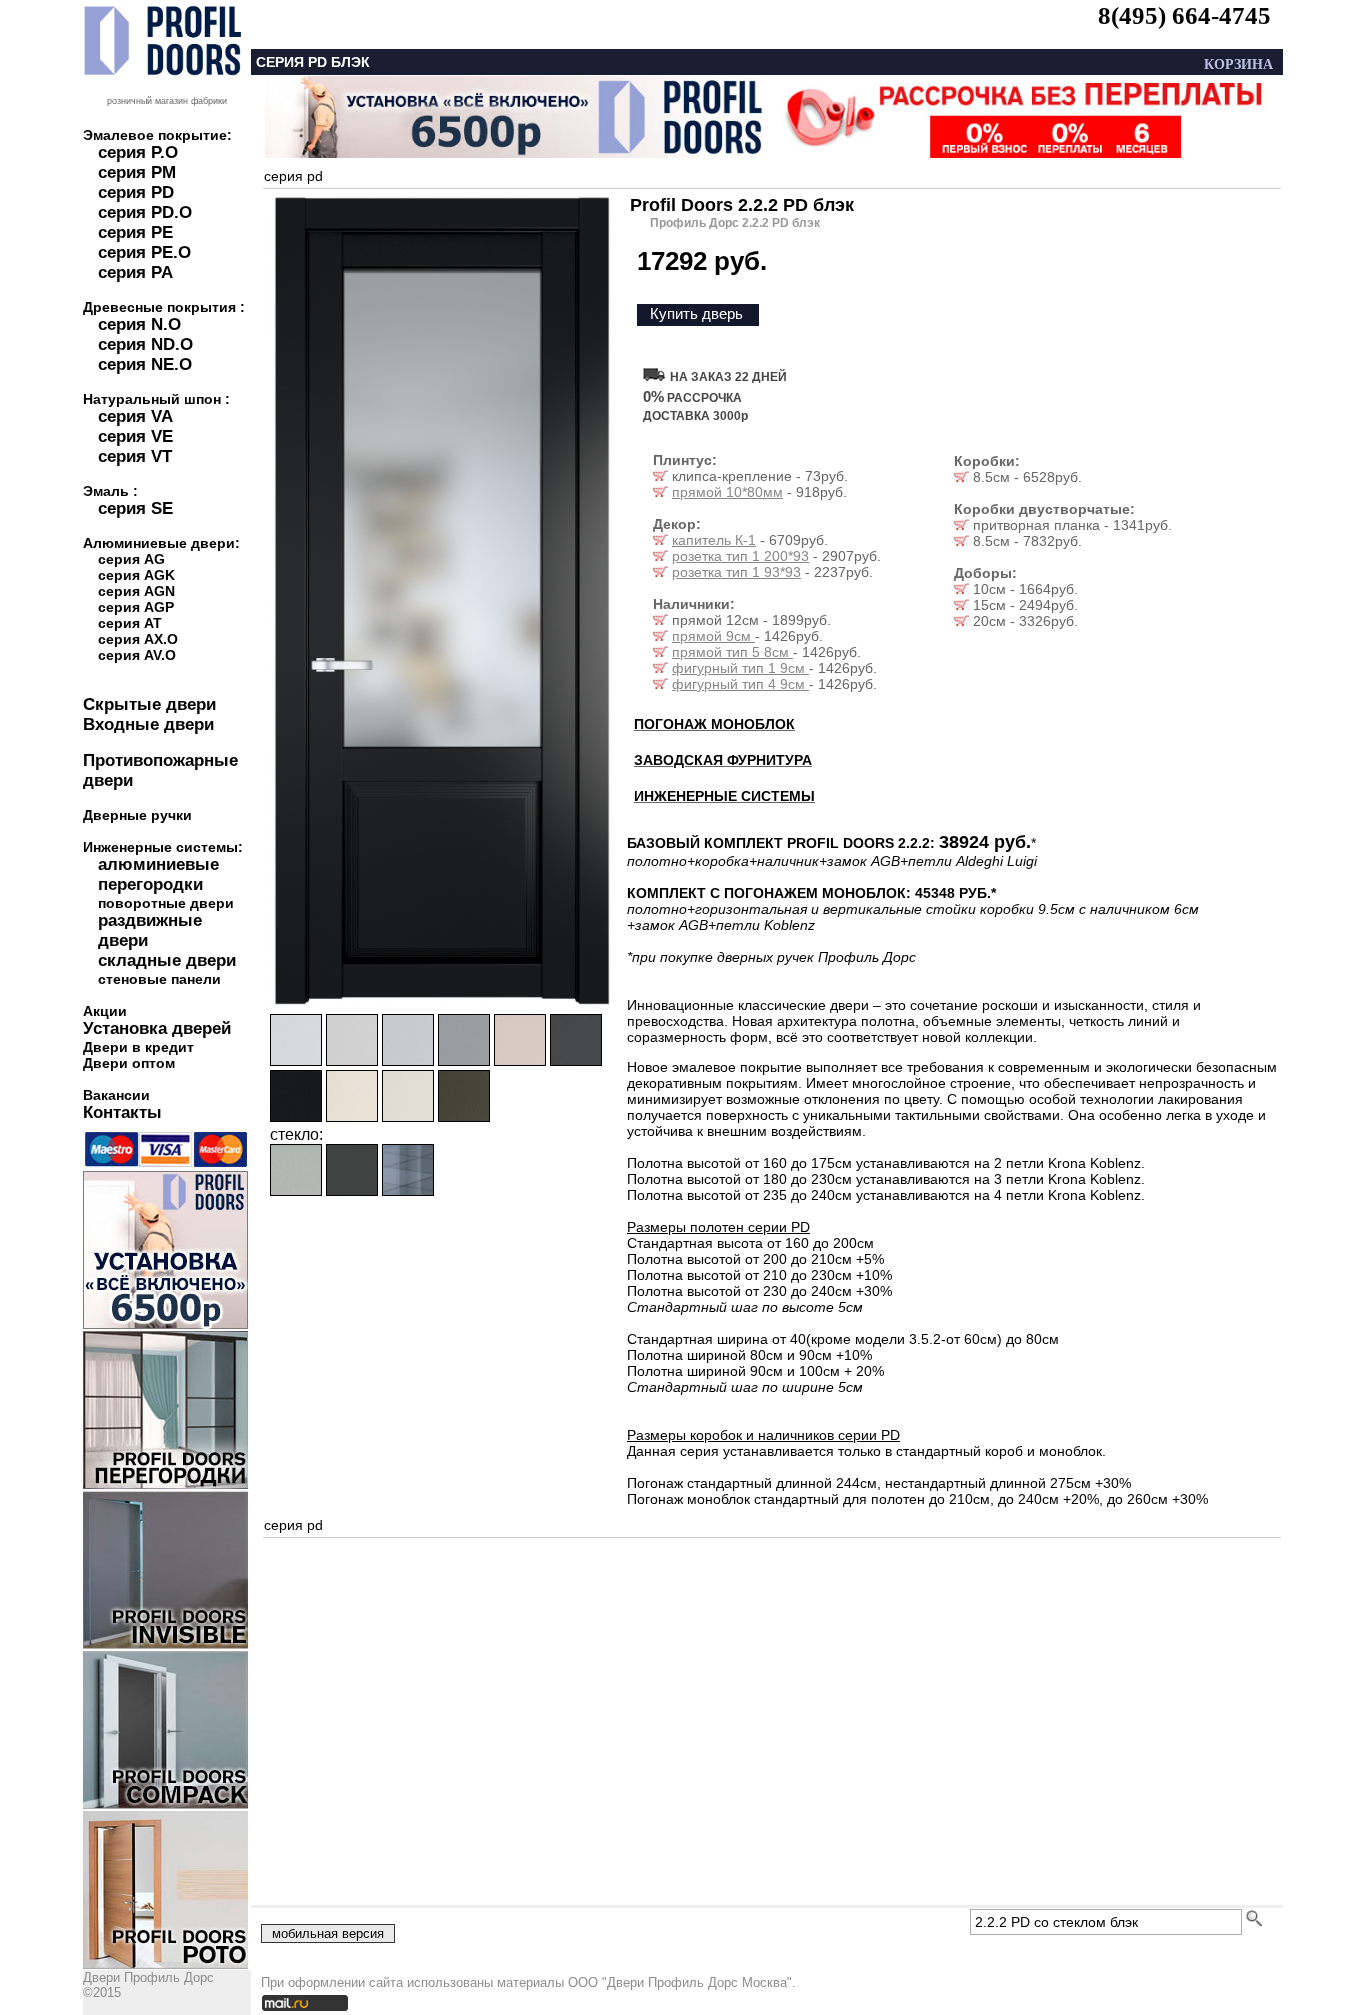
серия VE (135, 436)
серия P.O (138, 152)
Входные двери (148, 724)
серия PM (137, 172)
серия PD (136, 192)
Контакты (122, 1112)
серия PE (135, 232)
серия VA (135, 416)
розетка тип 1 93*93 (736, 572)
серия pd (293, 176)
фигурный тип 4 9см (740, 684)
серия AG (131, 559)
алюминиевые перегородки (158, 874)
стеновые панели (159, 979)
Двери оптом (129, 1063)
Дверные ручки (137, 815)
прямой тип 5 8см (732, 652)
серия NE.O (145, 364)
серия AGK (136, 575)
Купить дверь (696, 313)
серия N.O (139, 324)
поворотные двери (166, 903)
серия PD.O (145, 212)
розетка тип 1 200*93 (740, 556)
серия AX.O (138, 639)
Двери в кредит (138, 1047)
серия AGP (136, 607)
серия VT (135, 456)
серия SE (135, 508)
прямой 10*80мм (727, 492)
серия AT (130, 623)
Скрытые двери (149, 704)
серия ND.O (145, 344)
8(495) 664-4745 (1184, 15)
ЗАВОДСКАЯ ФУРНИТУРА (723, 760)
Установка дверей (157, 1028)
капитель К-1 (714, 540)
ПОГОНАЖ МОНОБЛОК (714, 724)
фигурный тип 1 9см (740, 668)
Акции (105, 1011)
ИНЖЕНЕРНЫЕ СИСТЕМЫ (724, 796)
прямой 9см (713, 636)
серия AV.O (137, 655)
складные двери (167, 960)
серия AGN (136, 591)
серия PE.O (144, 252)
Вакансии (116, 1095)
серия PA (135, 272)
